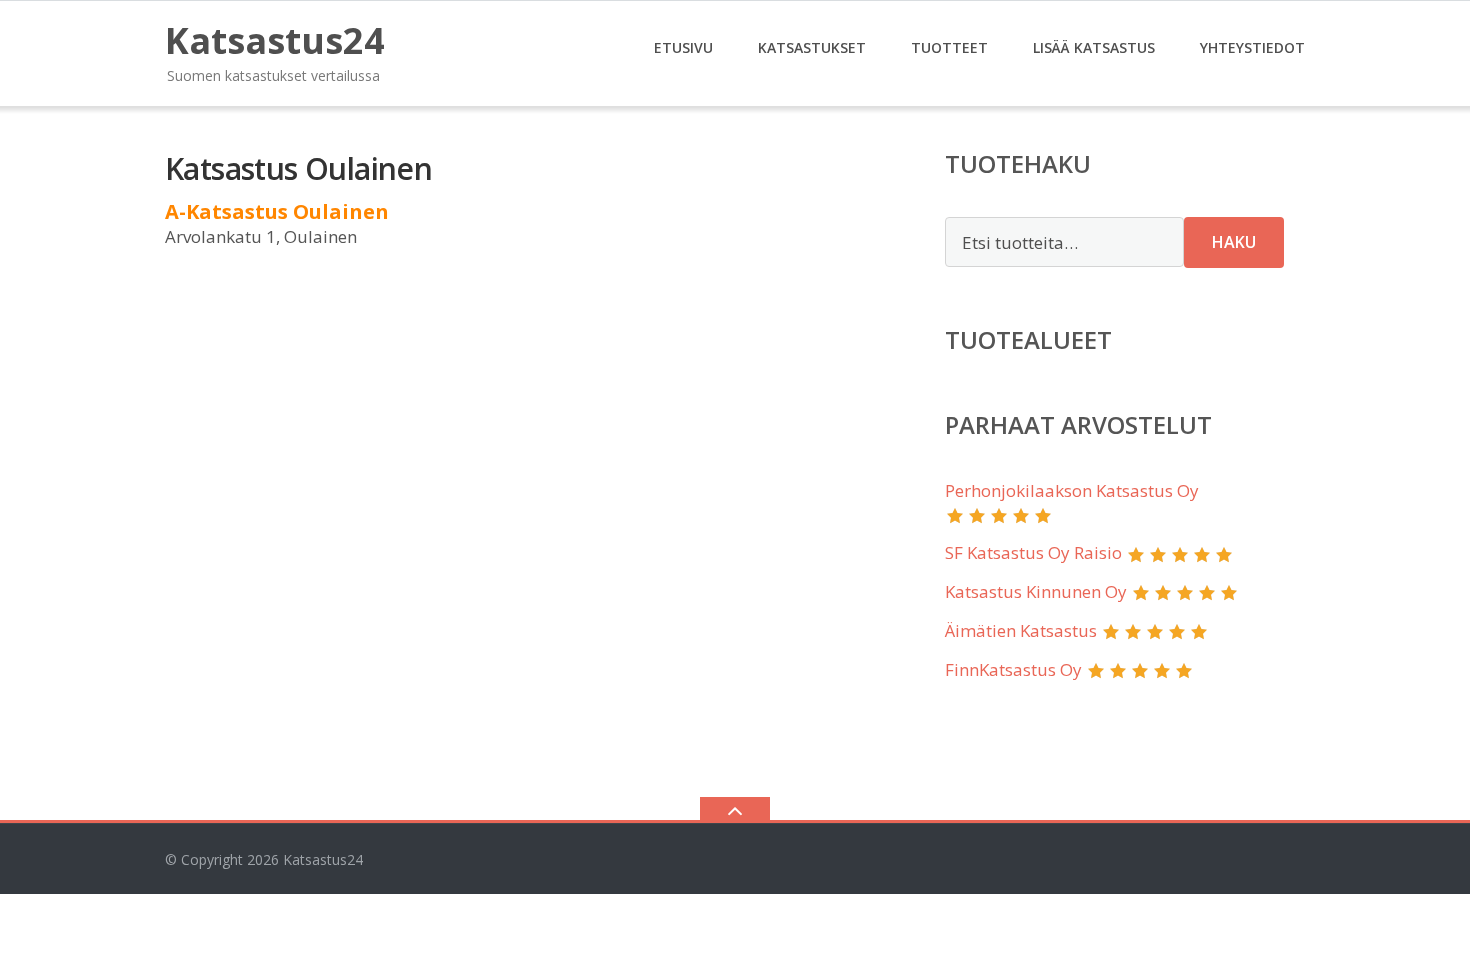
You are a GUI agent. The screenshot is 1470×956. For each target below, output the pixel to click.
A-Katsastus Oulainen (277, 211)
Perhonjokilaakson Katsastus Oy (1072, 490)
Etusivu (683, 47)
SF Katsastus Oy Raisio (1033, 552)
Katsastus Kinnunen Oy (1036, 591)
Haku (1234, 242)
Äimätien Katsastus (1021, 630)
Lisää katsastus (1094, 47)
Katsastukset (812, 47)
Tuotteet (949, 47)
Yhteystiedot (1252, 47)
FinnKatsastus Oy (1013, 669)
